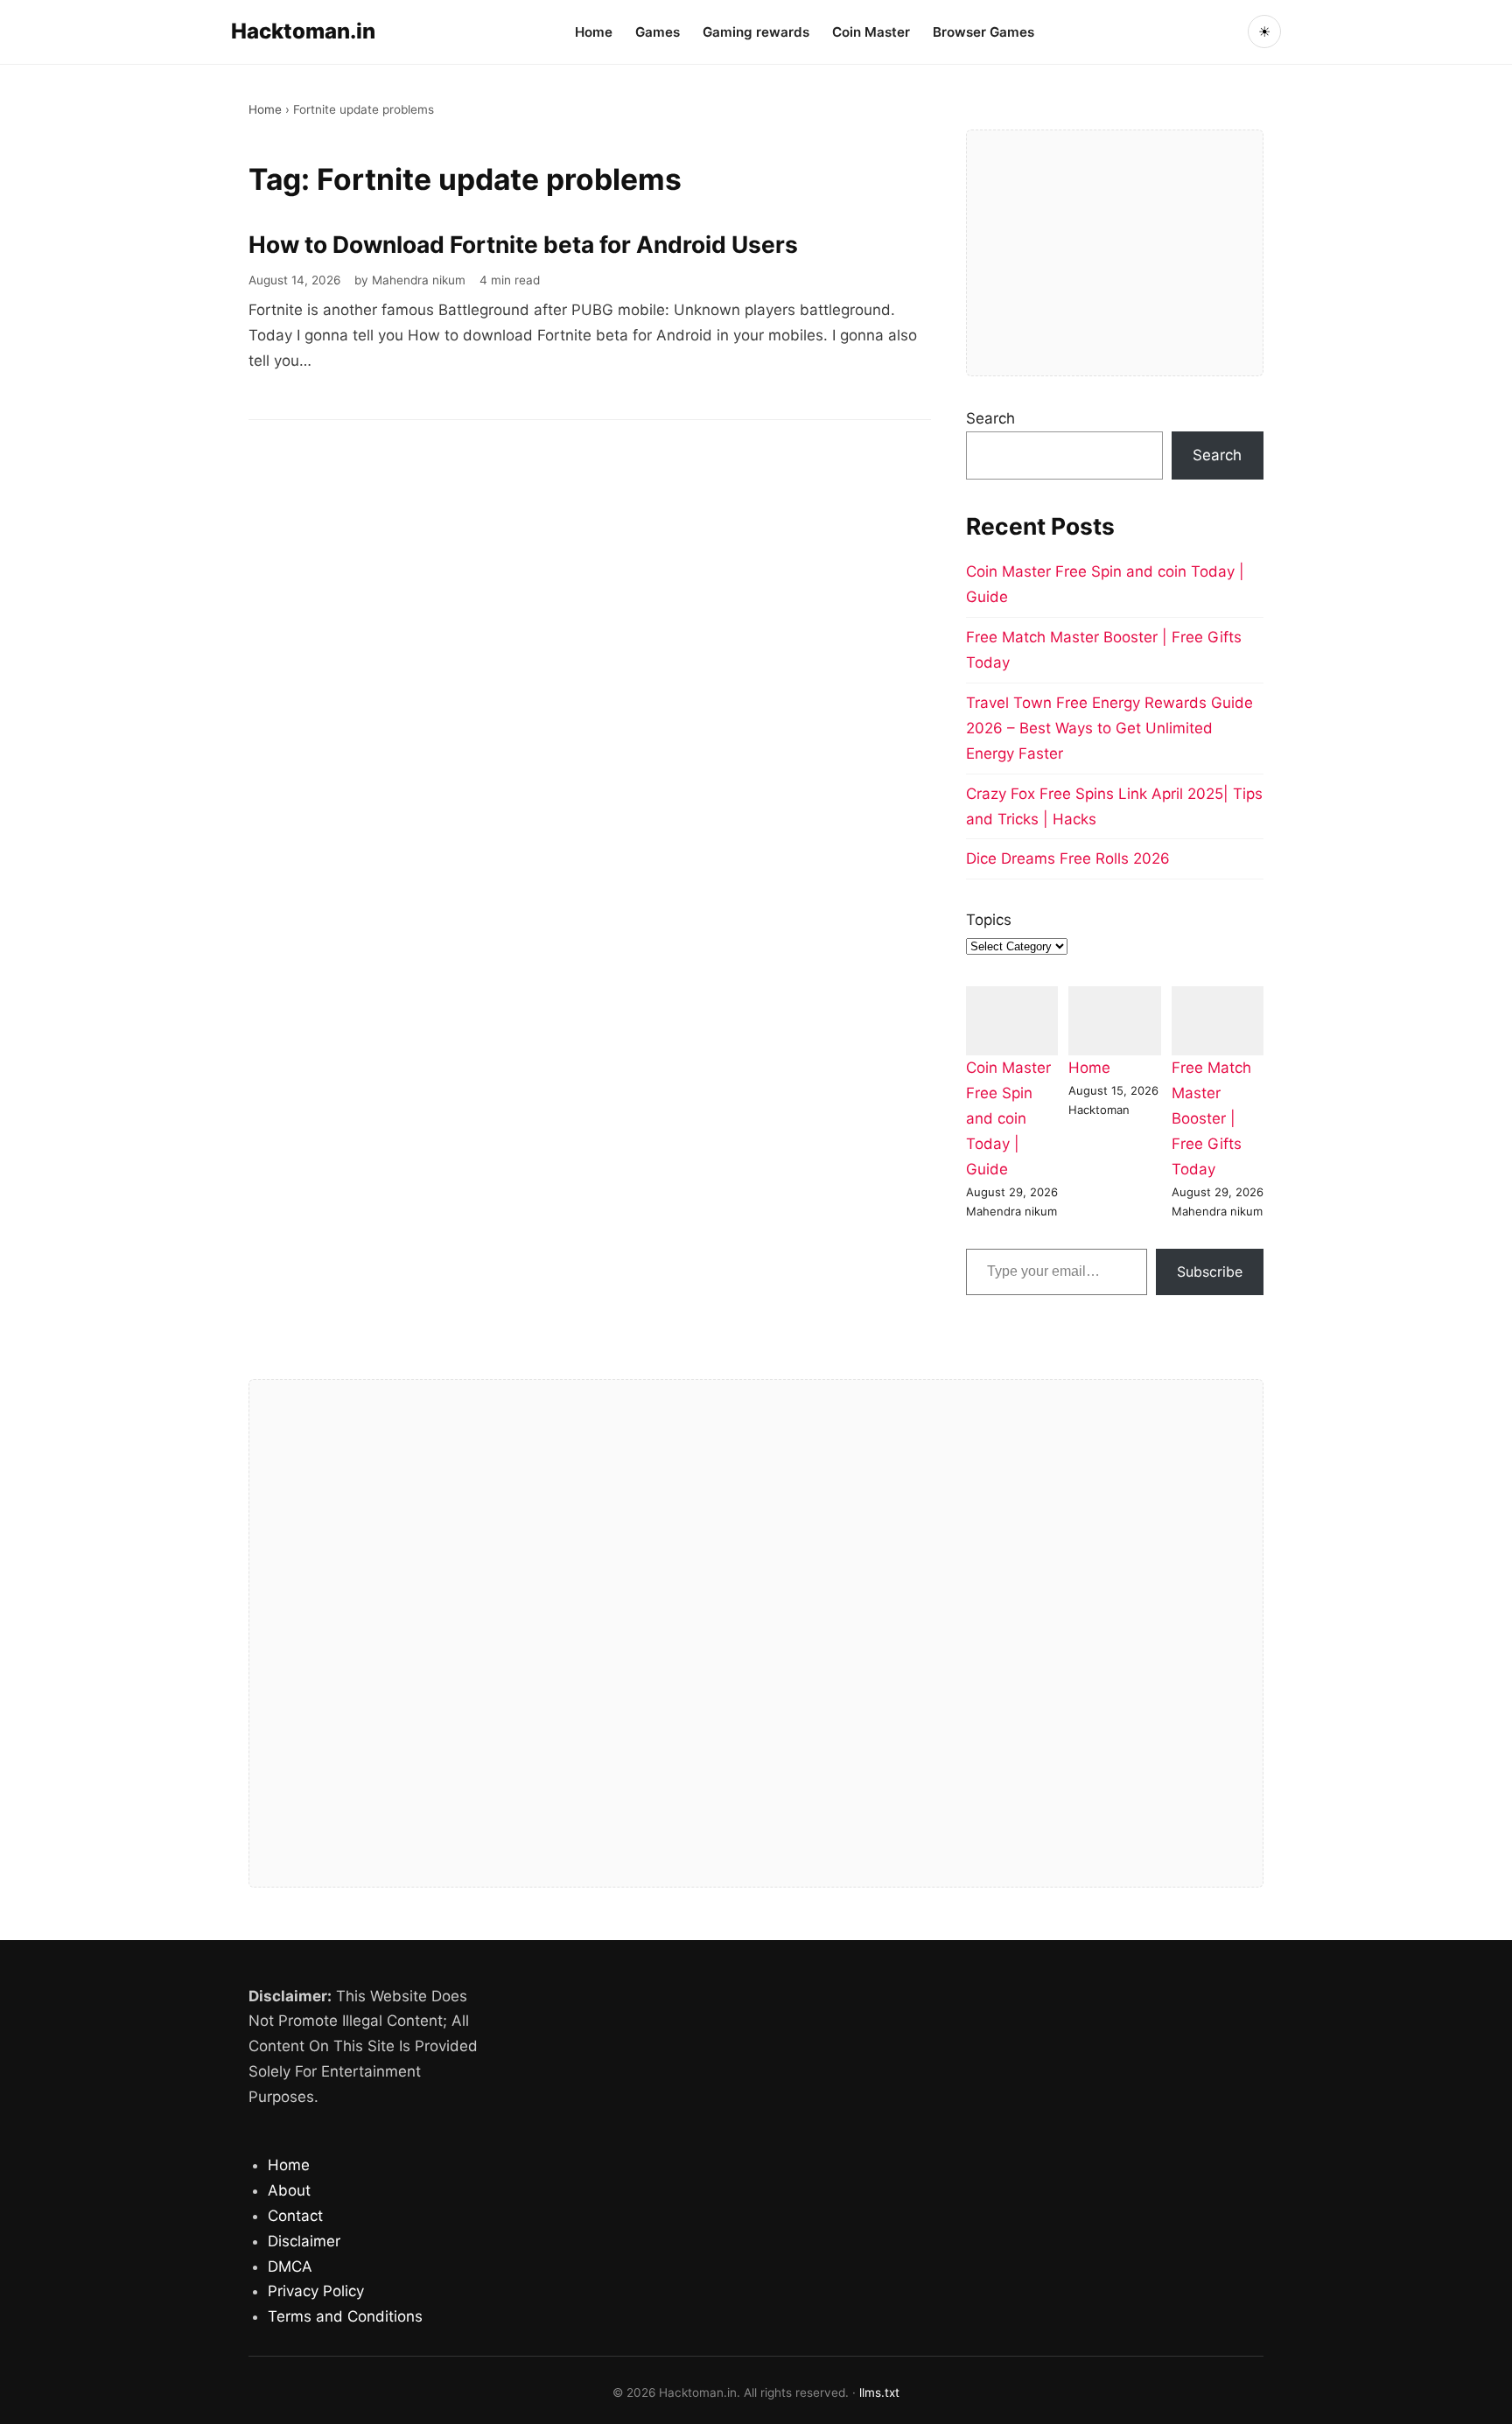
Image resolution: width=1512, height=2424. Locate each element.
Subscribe (1210, 1272)
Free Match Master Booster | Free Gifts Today (1211, 1118)
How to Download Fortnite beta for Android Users (523, 244)
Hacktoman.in (303, 31)
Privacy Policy (316, 2291)
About (289, 2190)
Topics (989, 920)
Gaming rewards (756, 32)
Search (990, 418)
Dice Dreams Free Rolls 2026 (1068, 858)
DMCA (290, 2266)
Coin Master (871, 32)
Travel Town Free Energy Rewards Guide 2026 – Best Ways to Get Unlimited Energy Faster (1109, 728)
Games (658, 32)
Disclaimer (304, 2241)
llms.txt (879, 2392)
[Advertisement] (1115, 253)
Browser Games (983, 32)
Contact (295, 2216)
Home (594, 32)
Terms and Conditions (345, 2316)
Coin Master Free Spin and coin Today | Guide (1008, 1118)
